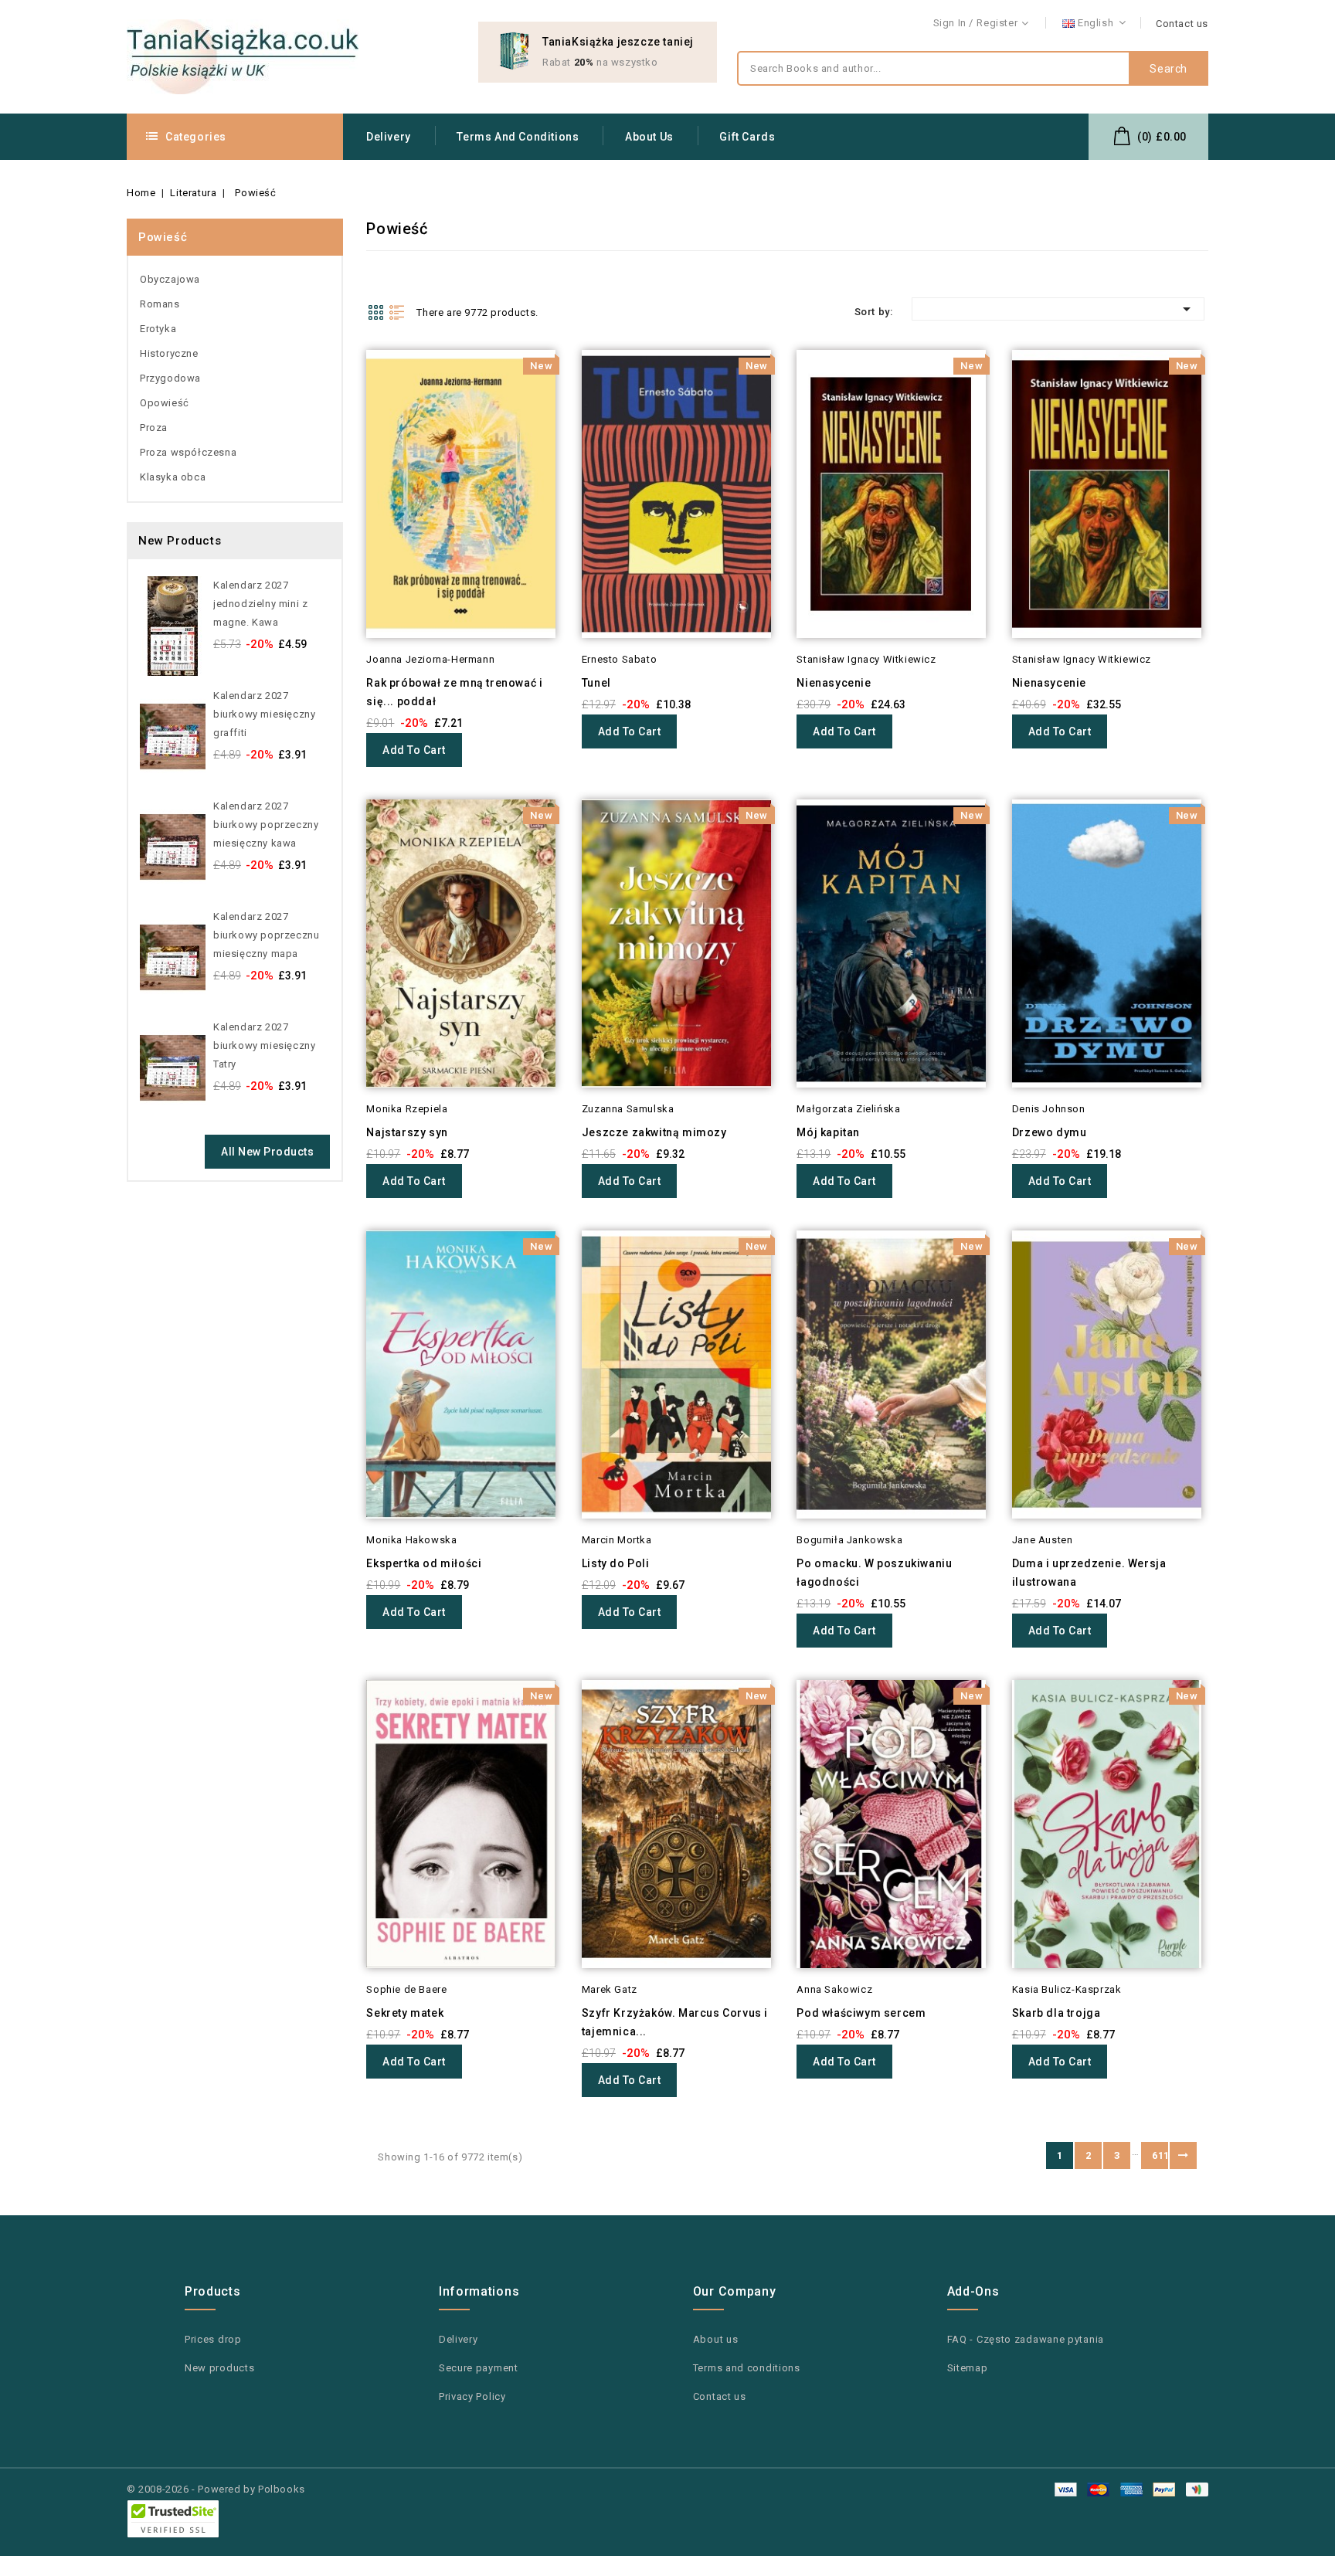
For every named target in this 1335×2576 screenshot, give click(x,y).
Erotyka (158, 329)
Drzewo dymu (1050, 1132)
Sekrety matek (405, 2013)
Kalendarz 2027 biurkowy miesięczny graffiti (264, 714)
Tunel (596, 683)
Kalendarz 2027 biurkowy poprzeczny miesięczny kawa (266, 825)
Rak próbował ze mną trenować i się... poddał (454, 692)
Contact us (1182, 24)
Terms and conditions (518, 137)
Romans (160, 304)
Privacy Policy (472, 2396)
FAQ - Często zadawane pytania (1026, 2339)
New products (219, 2368)
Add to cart (414, 750)
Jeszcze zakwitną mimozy (654, 1132)
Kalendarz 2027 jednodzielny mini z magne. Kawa (260, 604)
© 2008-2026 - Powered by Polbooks (216, 2489)
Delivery (389, 137)
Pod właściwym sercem (861, 2013)
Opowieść (165, 403)
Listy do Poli (616, 1563)
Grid (375, 312)
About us (649, 137)
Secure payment (479, 2368)
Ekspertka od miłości (424, 1563)
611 (1160, 2155)
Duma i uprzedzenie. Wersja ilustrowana (1089, 1573)
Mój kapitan (828, 1132)
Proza (154, 428)
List (397, 312)
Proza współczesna (188, 452)
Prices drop (213, 2339)
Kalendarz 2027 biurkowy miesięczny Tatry (264, 1045)
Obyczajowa (170, 279)
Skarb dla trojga (1056, 2013)
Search (1169, 69)
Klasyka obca (173, 477)
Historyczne (169, 353)
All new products (267, 1152)
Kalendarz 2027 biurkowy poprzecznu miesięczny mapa (266, 935)
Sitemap (968, 2368)
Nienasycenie (834, 683)
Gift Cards (747, 137)
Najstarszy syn (407, 1132)
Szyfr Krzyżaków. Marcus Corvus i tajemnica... (675, 2022)
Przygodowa (170, 378)
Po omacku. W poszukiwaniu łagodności (874, 1573)
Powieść (163, 237)
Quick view (345, 393)
